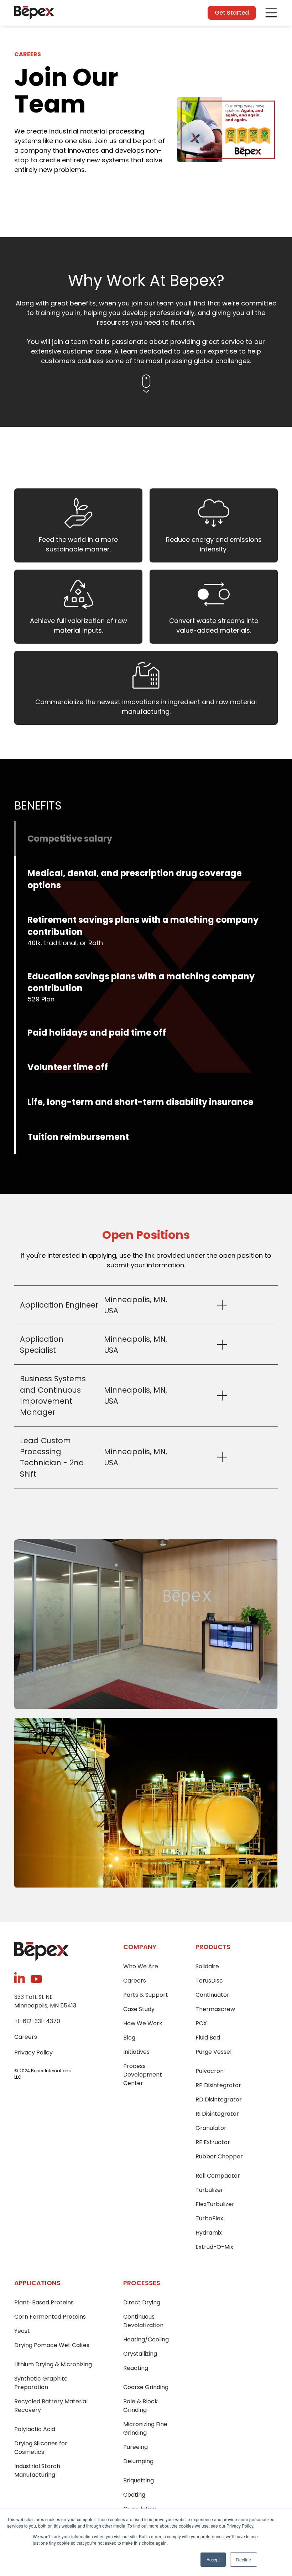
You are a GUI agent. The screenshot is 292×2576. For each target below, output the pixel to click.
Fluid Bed (208, 2038)
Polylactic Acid (35, 2429)
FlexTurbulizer (215, 2204)
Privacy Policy (33, 2053)
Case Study (139, 2009)
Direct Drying (142, 2302)
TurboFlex (209, 2218)
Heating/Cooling (146, 2339)
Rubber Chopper (219, 2156)
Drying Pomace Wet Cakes (52, 2345)
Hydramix (209, 2233)
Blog (129, 2038)
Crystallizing (140, 2354)
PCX (201, 2023)
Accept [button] (213, 2559)
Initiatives (136, 2052)
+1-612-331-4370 (37, 2021)
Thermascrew (215, 2009)
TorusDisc (209, 1981)
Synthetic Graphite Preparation (41, 2383)
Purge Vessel (213, 2052)
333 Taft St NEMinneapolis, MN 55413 (45, 2001)
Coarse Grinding (146, 2387)
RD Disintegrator (219, 2099)
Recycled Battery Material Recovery (51, 2406)
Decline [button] (244, 2559)
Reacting (136, 2368)
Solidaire (207, 1966)
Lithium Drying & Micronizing (53, 2364)
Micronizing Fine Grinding (145, 2428)
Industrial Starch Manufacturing (37, 2470)
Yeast (22, 2331)
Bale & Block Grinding (140, 2406)
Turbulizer (209, 2190)
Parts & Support (146, 1995)
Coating (134, 2495)
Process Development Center (143, 2075)
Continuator (212, 1995)
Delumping (138, 2461)
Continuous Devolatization (143, 2321)
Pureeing (135, 2447)
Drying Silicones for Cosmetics (41, 2448)
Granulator (211, 2128)
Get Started (232, 13)
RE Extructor (213, 2142)
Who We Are (141, 1966)
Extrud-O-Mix (214, 2247)
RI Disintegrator (217, 2114)
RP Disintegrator (218, 2085)
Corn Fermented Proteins (50, 2317)
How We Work (143, 2023)
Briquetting (139, 2480)
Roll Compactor (218, 2176)
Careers (26, 2037)
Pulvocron (210, 2071)
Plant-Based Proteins (44, 2302)
